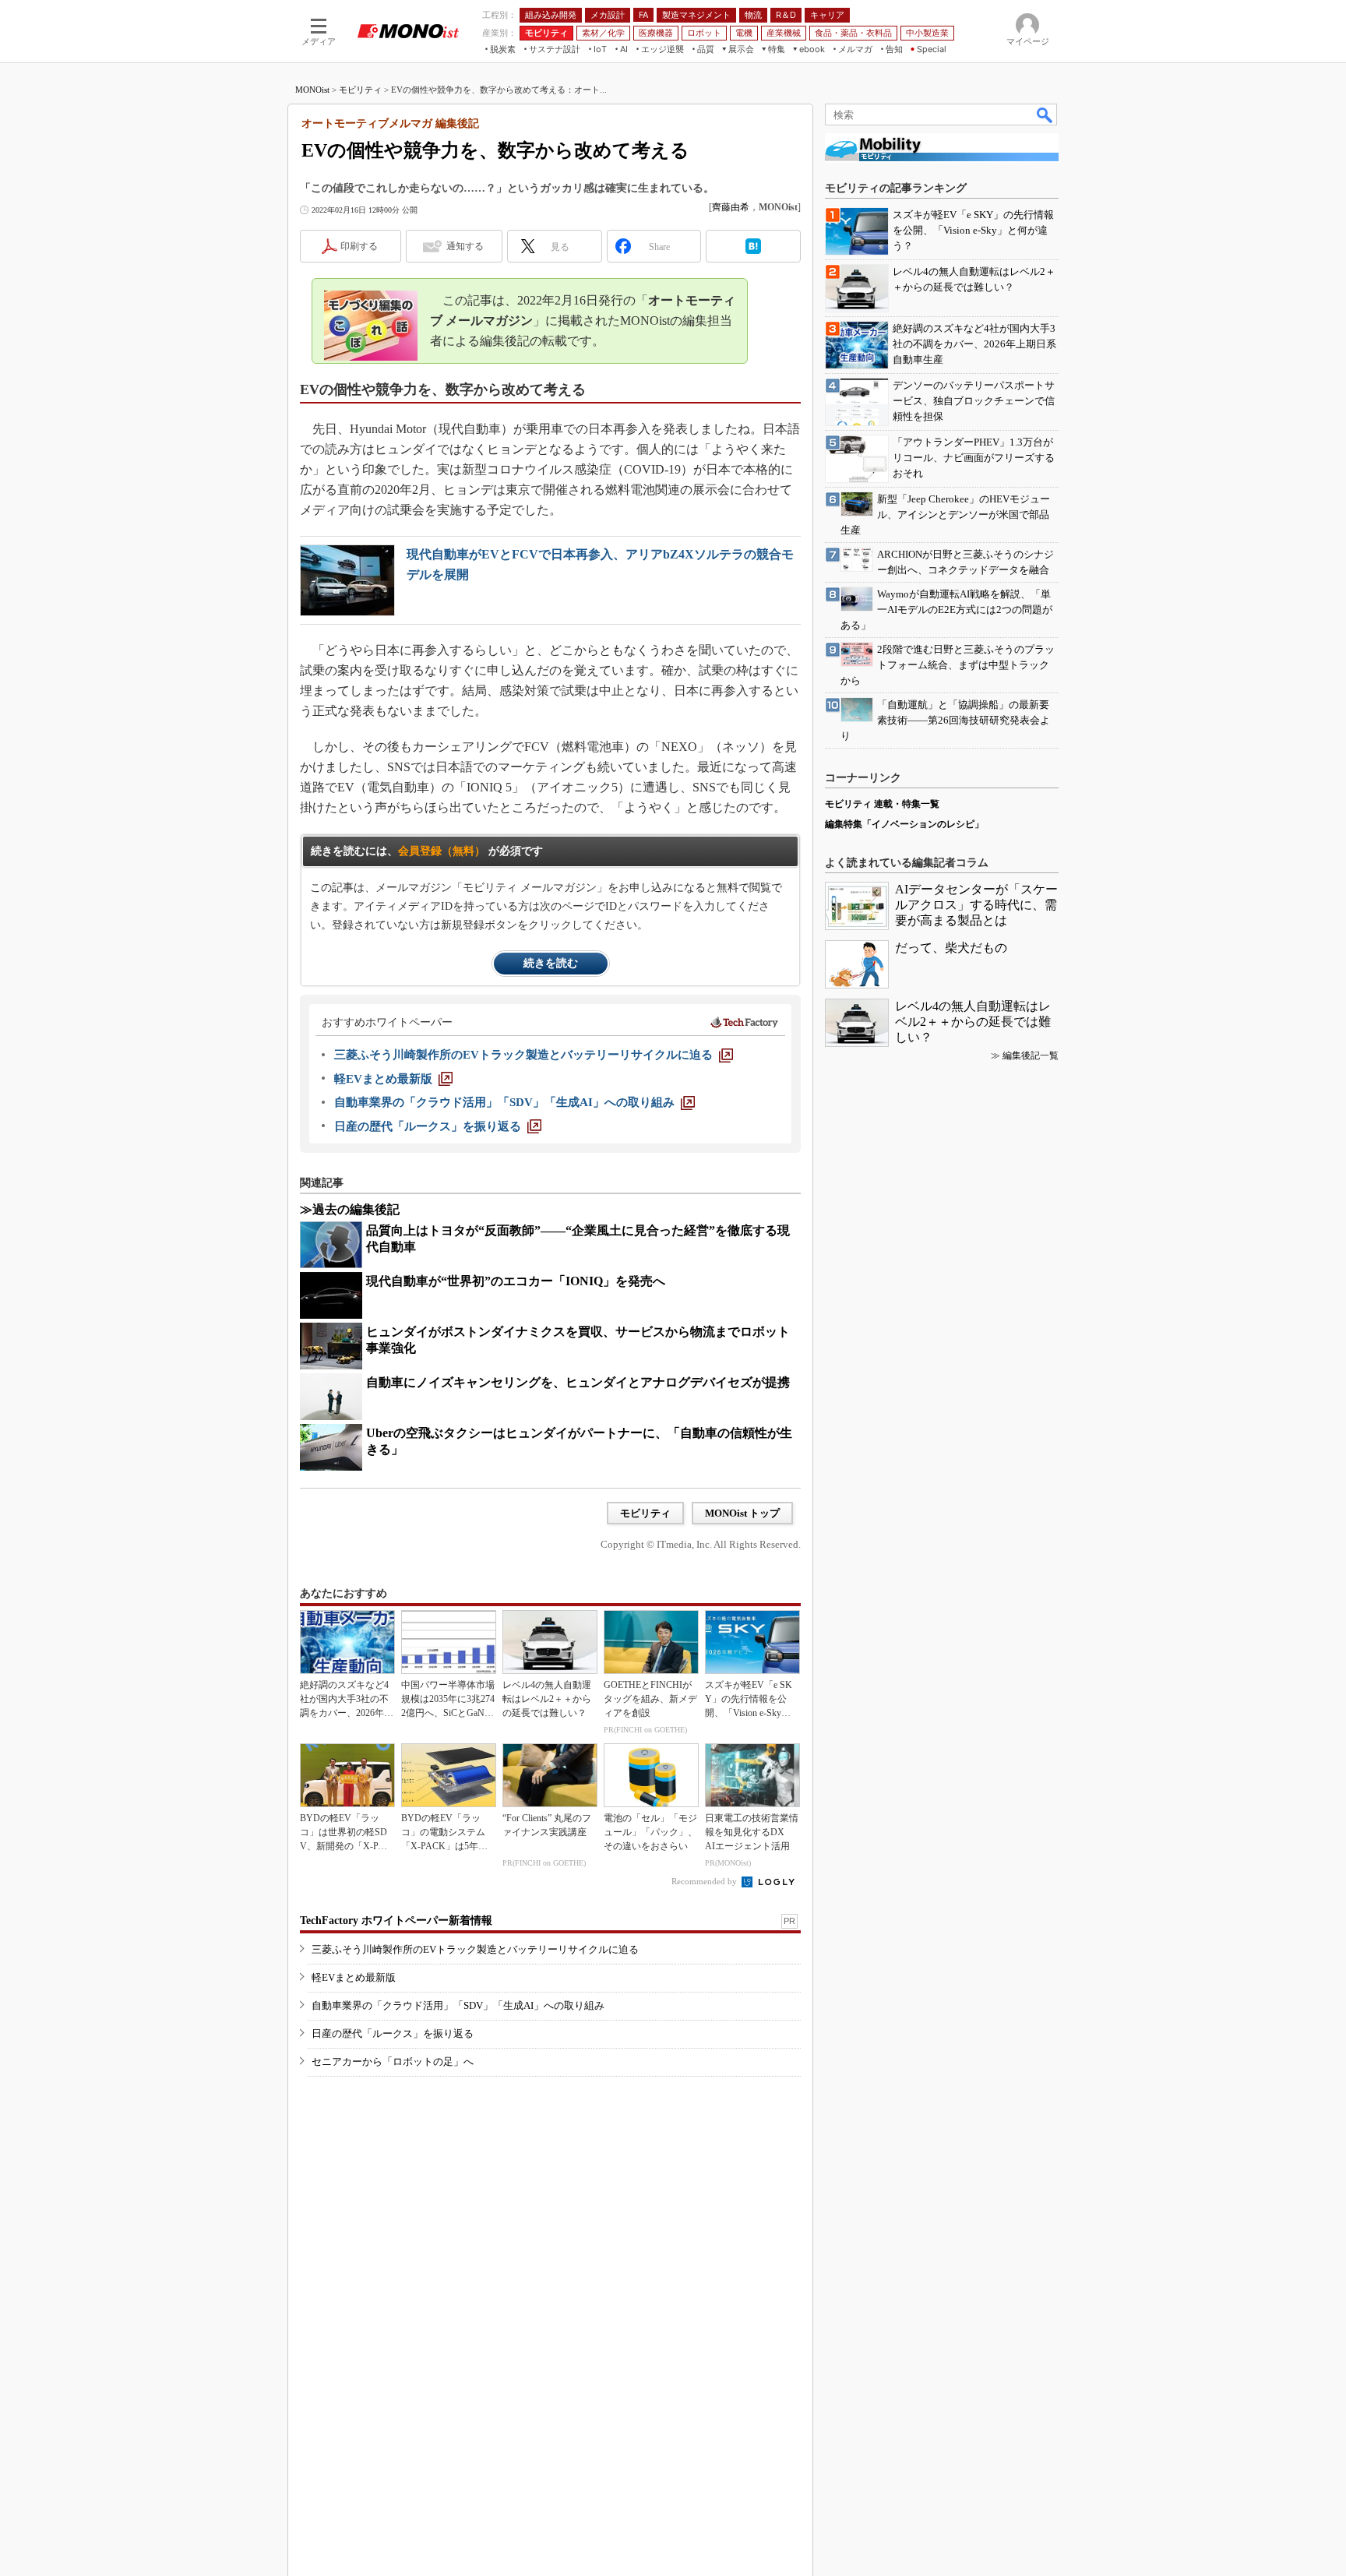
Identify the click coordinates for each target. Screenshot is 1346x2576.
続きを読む (551, 963)
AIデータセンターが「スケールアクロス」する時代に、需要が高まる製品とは (976, 905)
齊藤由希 (731, 207)
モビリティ (360, 90)
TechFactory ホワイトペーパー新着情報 (396, 1921)
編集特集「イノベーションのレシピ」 (904, 824)
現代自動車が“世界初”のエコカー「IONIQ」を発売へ (516, 1281)
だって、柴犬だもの (951, 948)
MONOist (312, 90)
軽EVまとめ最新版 (354, 1977)
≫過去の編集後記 (350, 1209)
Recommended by (705, 1881)
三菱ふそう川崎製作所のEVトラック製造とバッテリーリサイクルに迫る (475, 1949)
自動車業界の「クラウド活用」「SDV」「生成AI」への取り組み (458, 2005)
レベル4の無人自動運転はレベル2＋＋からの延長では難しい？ (973, 1022)
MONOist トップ (742, 1513)
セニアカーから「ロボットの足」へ (393, 2062)
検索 (1045, 115)
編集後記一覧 (1031, 1055)
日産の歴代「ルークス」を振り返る (393, 2033)
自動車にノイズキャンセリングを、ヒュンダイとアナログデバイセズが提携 (578, 1382)
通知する (465, 246)
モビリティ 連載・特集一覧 (882, 804)
